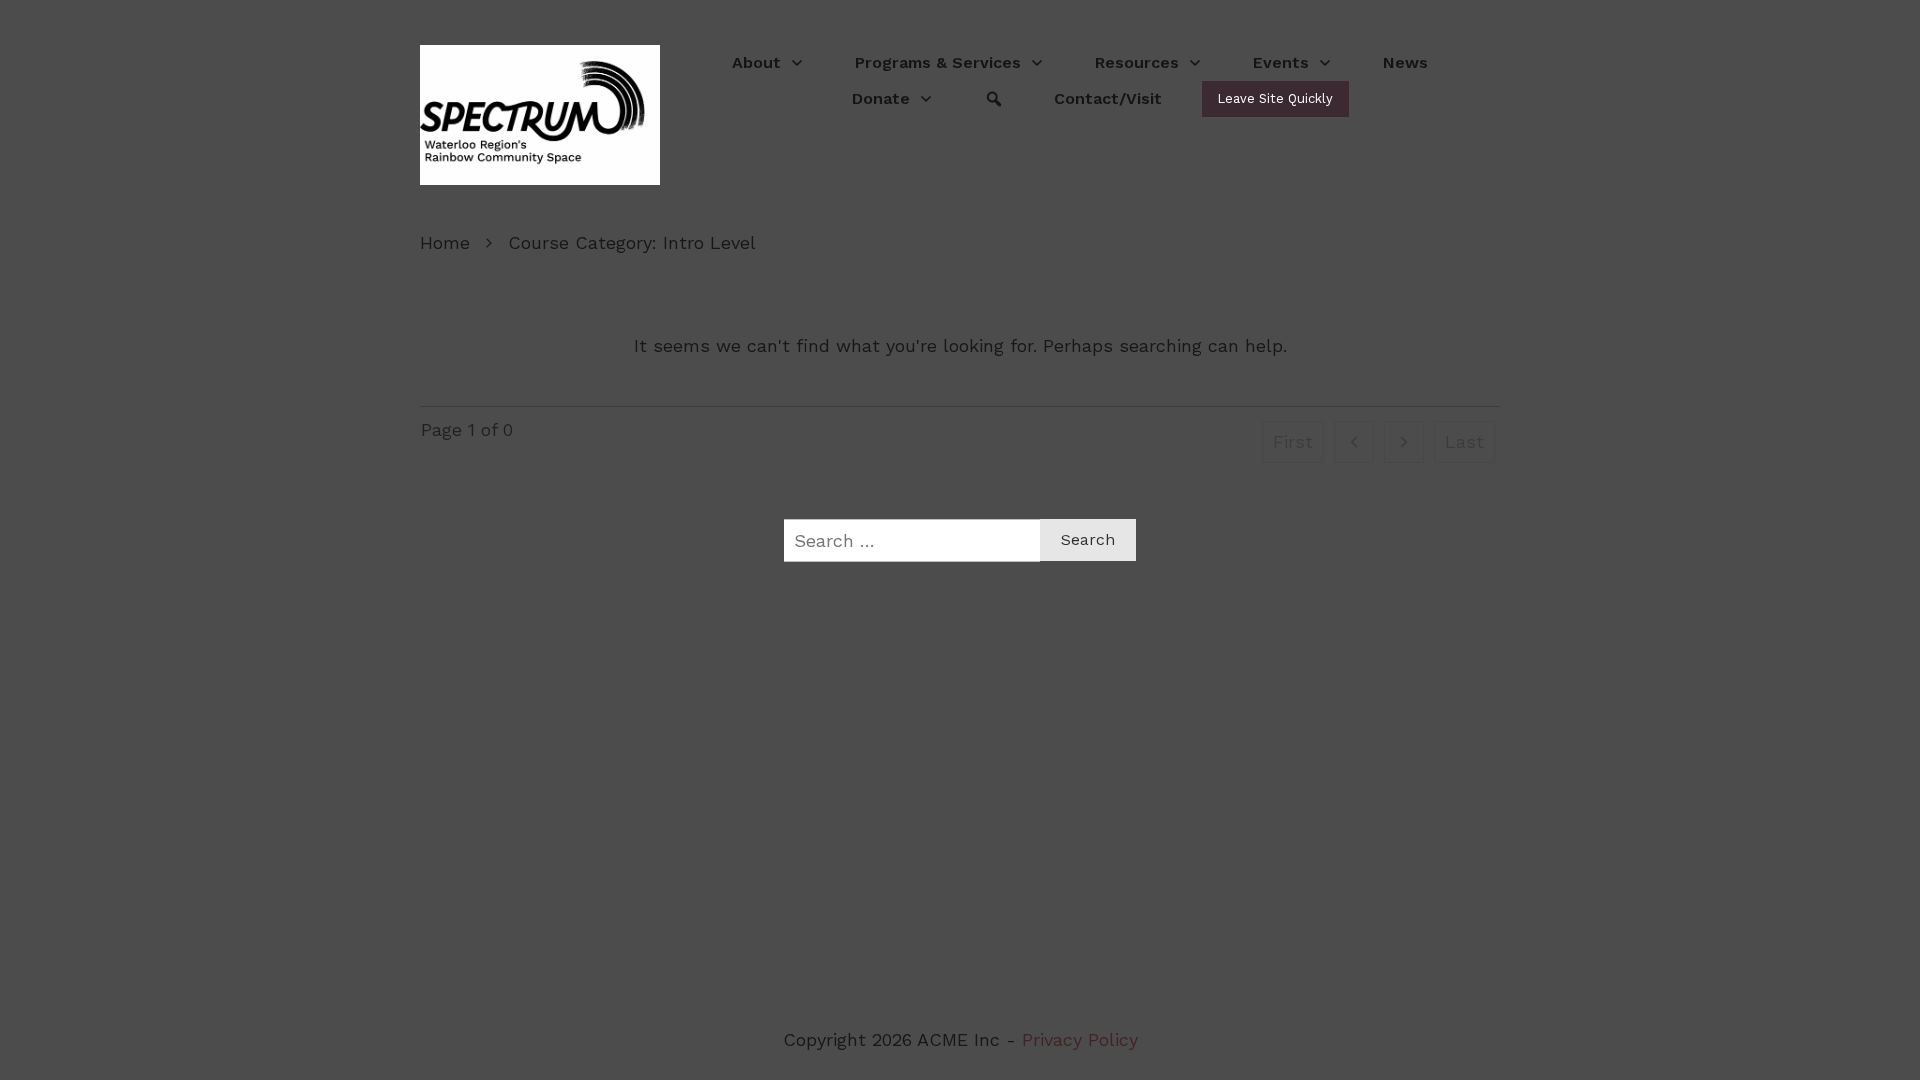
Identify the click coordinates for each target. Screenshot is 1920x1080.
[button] (893, 99)
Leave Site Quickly (1275, 98)
